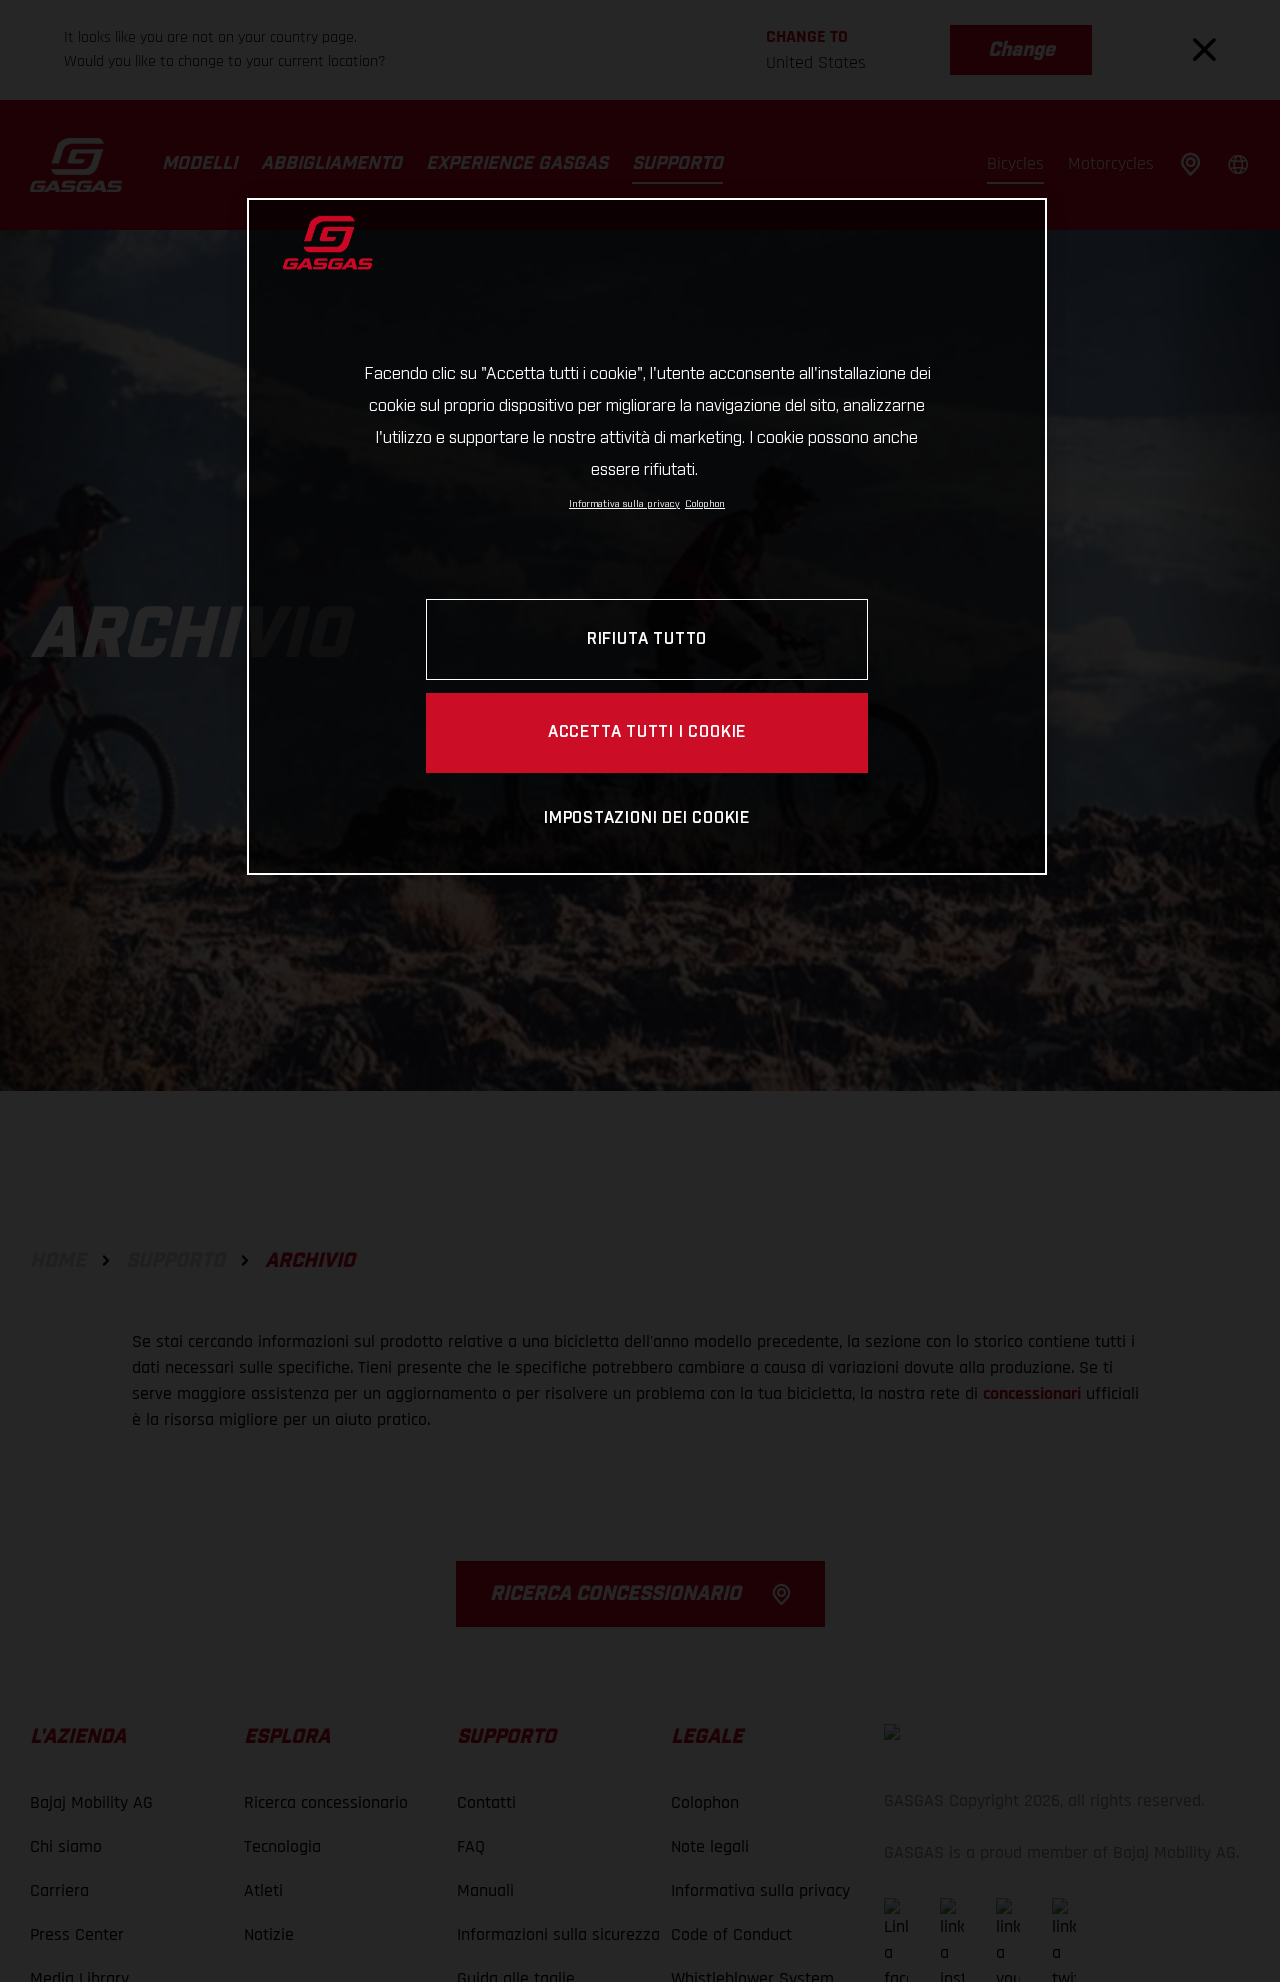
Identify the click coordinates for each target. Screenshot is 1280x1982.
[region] (647, 536)
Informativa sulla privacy (624, 504)
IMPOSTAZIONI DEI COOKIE (647, 818)
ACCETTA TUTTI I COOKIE (647, 732)
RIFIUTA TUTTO (647, 639)
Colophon (705, 504)
